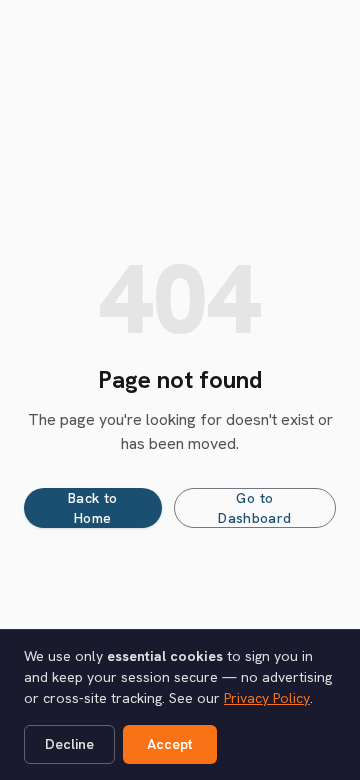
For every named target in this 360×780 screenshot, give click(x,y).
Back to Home (92, 508)
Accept (170, 744)
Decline (69, 744)
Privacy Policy (267, 698)
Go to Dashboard (254, 508)
